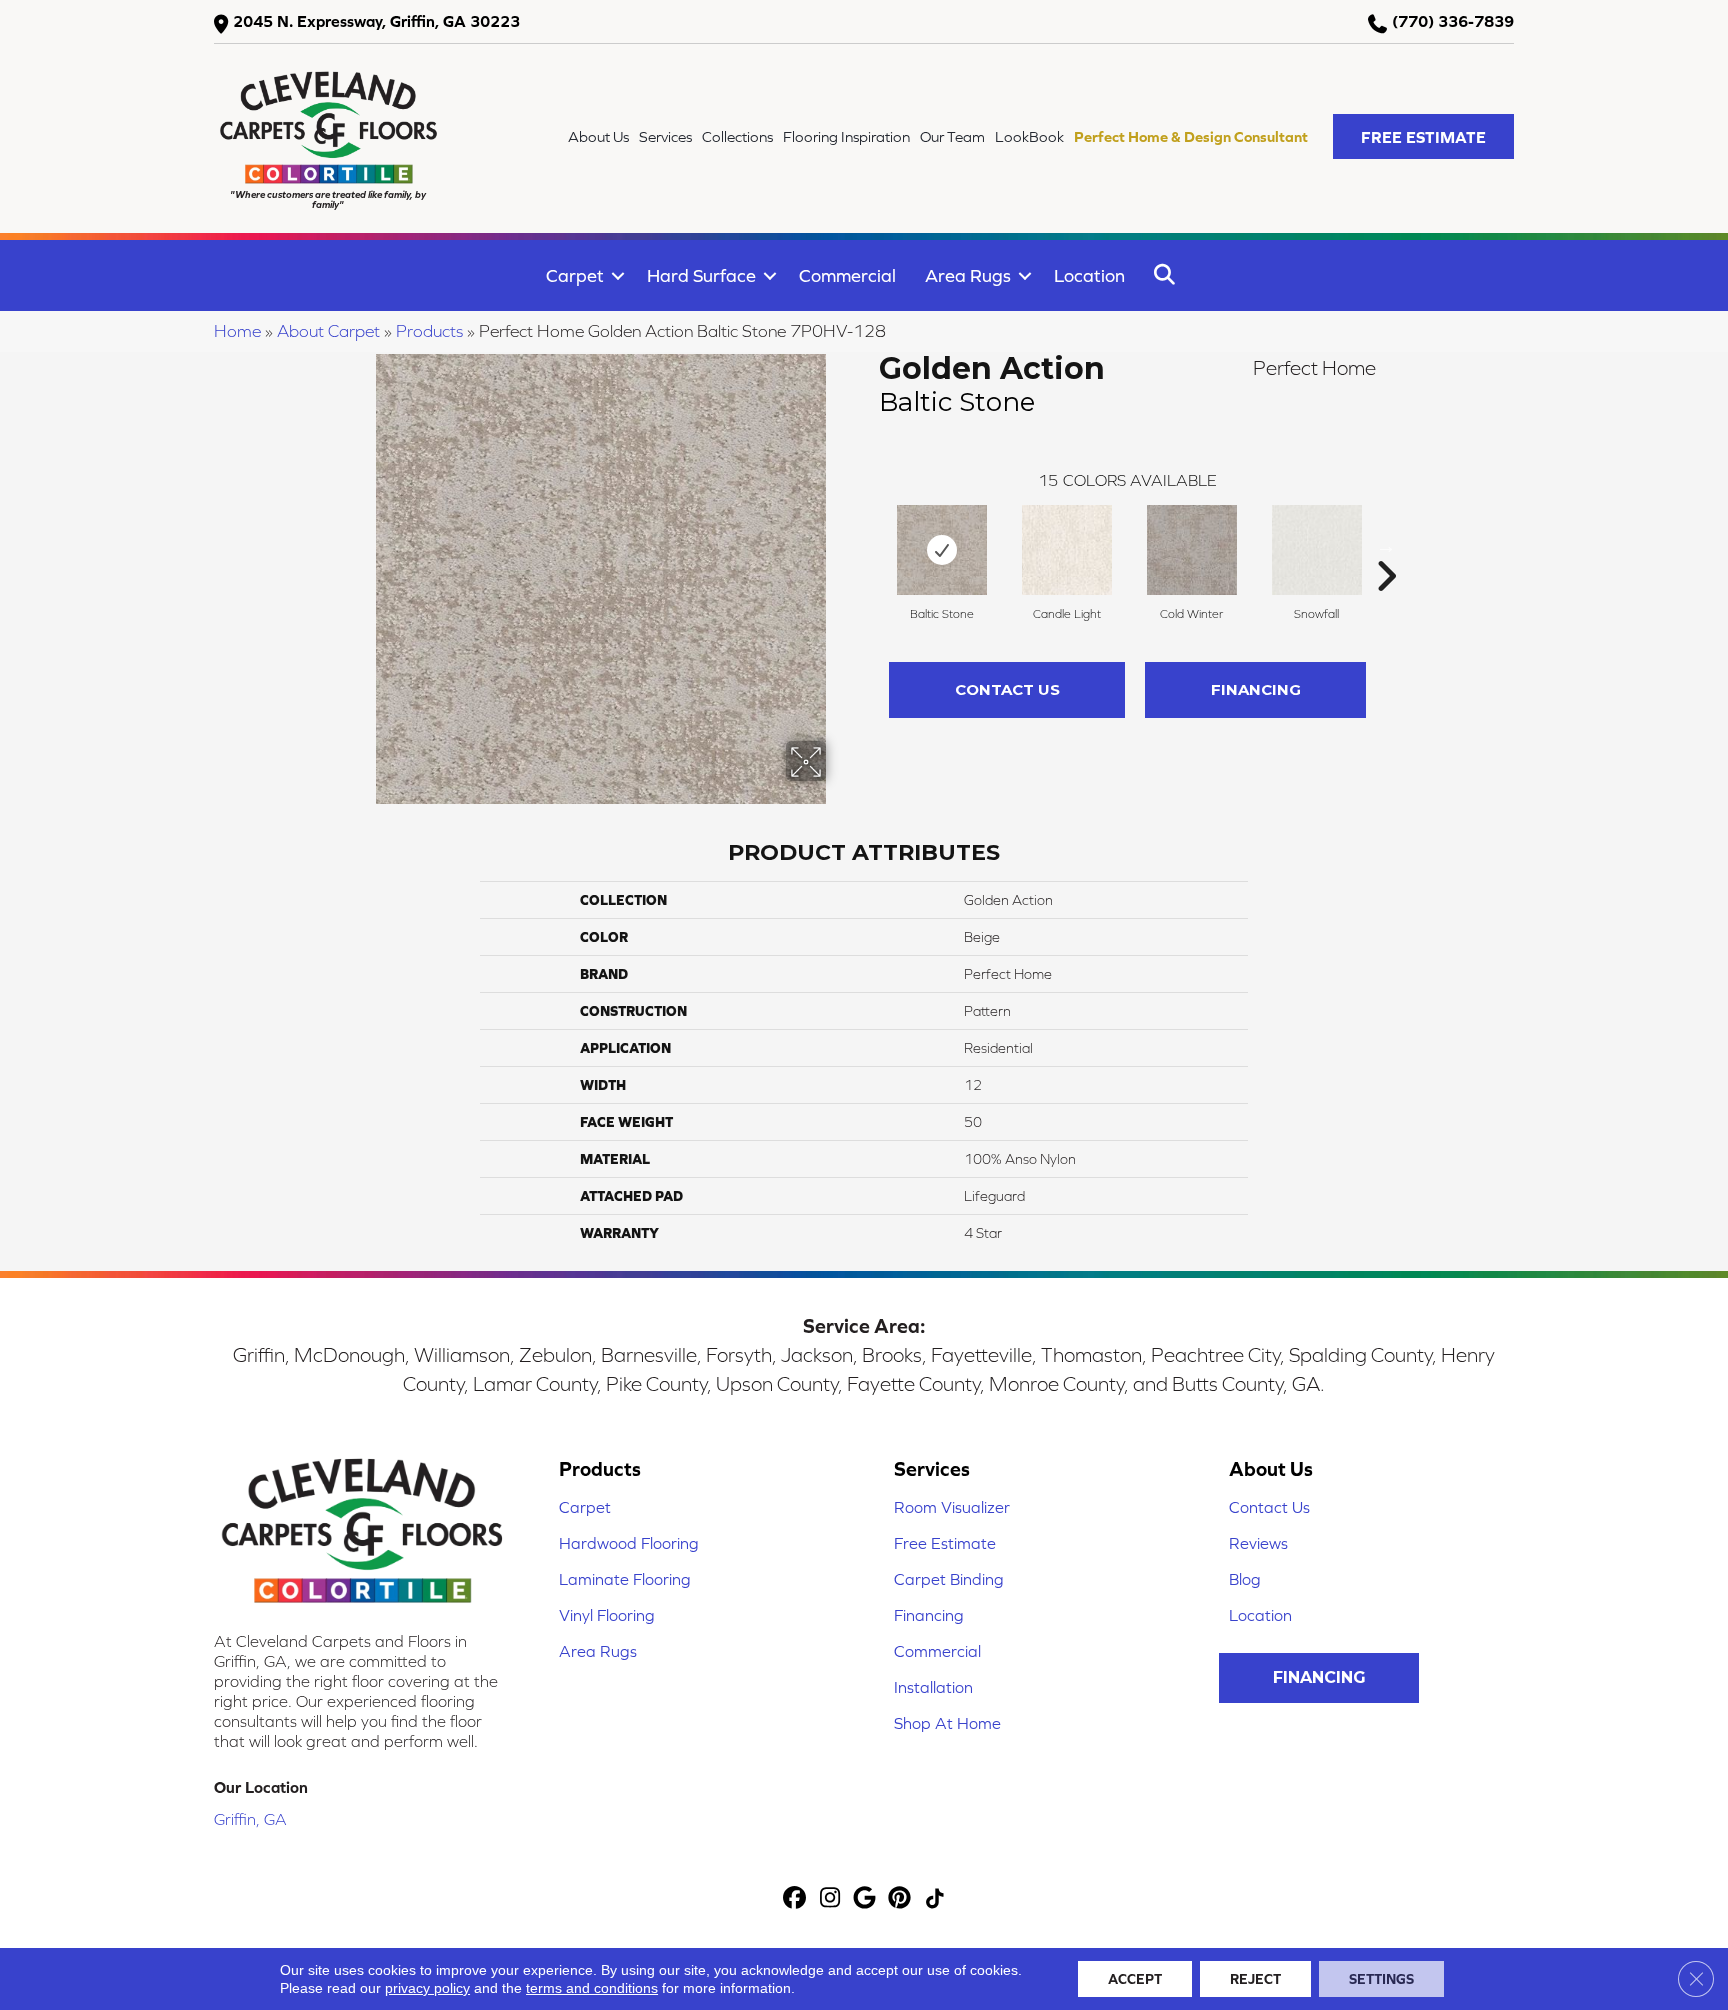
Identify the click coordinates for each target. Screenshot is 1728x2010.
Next (1386, 546)
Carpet (575, 275)
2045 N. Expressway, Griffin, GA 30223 (376, 21)
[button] (1423, 136)
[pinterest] (900, 1899)
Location (1089, 275)
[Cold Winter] (1192, 550)
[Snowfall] (1317, 550)
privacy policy (427, 1988)
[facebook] (795, 1899)
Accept (1135, 1979)
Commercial (847, 275)
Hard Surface (701, 275)
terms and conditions (592, 1988)
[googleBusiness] (865, 1899)
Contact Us (1007, 689)
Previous (869, 546)
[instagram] (830, 1899)
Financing (1256, 689)
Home (237, 331)
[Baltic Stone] (942, 550)
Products (429, 331)
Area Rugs (968, 275)
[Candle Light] (1067, 550)
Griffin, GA (250, 1819)
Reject (1255, 1979)
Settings (1381, 1979)
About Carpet (328, 331)
